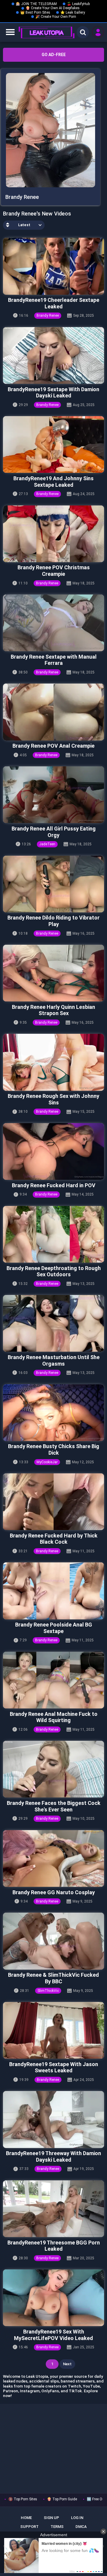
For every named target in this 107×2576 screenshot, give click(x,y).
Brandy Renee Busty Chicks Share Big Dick (54, 1449)
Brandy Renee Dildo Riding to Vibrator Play (53, 921)
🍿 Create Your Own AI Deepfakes (53, 8)
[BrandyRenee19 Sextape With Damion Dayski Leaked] (53, 355)
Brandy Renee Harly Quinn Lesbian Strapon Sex (53, 1010)
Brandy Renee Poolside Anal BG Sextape (54, 1628)
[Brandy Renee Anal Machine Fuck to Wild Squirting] (53, 1680)
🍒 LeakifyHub (78, 4)
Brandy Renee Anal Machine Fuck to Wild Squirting (54, 1717)
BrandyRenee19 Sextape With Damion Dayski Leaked (53, 393)
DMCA (81, 2527)
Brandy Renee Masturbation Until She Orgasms (54, 1360)
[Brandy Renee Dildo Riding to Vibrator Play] (53, 884)
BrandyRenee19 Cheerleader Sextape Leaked (54, 303)
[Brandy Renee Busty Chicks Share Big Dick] (53, 1413)
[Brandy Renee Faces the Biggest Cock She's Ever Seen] (53, 1769)
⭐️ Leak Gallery (73, 12)
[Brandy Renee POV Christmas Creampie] (53, 534)
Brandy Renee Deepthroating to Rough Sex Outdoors (54, 1271)
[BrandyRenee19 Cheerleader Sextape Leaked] (53, 266)
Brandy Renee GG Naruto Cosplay (54, 1892)
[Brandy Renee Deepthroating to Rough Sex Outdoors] (53, 1234)
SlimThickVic (48, 1991)
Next (67, 2364)
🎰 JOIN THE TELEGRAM (36, 4)
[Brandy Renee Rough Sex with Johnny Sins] (53, 1062)
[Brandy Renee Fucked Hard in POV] (53, 1151)
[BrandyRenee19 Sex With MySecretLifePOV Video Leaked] (53, 2298)
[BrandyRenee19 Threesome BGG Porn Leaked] (53, 2209)
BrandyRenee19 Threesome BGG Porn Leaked (54, 2246)
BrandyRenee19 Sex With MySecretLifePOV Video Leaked (53, 2335)
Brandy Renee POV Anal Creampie (53, 746)
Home (26, 2518)
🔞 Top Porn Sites (23, 2499)
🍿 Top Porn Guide (62, 2499)
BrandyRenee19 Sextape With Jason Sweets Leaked (54, 2067)
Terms (57, 2527)
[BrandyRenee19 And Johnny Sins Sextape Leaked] (53, 444)
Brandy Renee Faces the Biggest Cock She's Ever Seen (54, 1806)
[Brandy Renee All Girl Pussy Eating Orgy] (53, 795)
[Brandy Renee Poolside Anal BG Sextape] (53, 1591)
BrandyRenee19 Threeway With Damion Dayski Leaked (53, 2156)
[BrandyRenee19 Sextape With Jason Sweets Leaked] (53, 2030)
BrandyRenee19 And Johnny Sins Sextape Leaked (53, 482)
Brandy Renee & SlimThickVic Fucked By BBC (53, 1978)
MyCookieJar (47, 1462)
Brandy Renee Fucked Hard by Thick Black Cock (54, 1539)
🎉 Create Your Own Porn (56, 17)
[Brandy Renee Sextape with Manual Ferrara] (53, 623)
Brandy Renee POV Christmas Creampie (54, 571)
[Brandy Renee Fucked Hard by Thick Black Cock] (53, 1502)
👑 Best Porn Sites (35, 12)
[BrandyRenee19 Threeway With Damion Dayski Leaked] (53, 2119)
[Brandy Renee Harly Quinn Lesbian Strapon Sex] (53, 973)
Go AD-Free (54, 55)
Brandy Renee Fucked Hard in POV (54, 1185)
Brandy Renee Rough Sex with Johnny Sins (53, 1099)
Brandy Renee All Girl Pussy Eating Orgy (54, 832)
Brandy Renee (48, 316)
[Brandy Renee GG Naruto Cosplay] (53, 1858)
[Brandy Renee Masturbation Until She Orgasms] (53, 1323)
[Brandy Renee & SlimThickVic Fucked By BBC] (53, 1941)
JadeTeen (47, 844)
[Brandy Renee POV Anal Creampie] (53, 712)
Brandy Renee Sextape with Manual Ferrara (54, 660)
